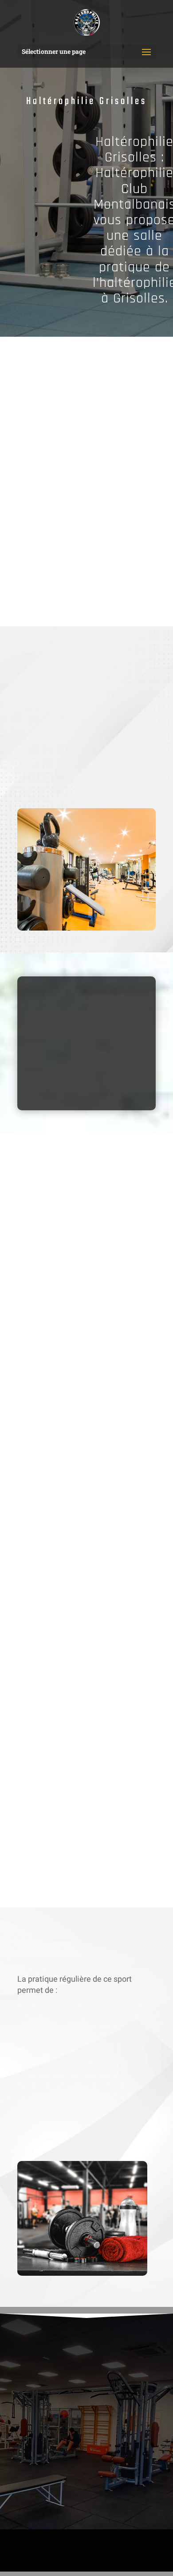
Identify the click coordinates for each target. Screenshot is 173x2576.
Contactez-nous (66, 594)
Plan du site (112, 2546)
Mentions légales (64, 2546)
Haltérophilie (81, 2535)
